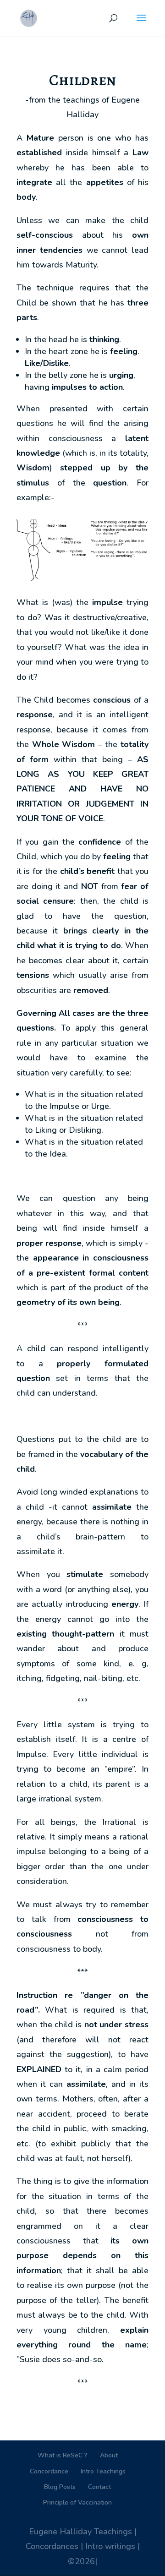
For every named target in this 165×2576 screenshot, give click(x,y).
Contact (99, 2487)
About (109, 2455)
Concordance (49, 2471)
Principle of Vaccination (77, 2502)
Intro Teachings (103, 2471)
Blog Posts (60, 2487)
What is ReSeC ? (63, 2455)
